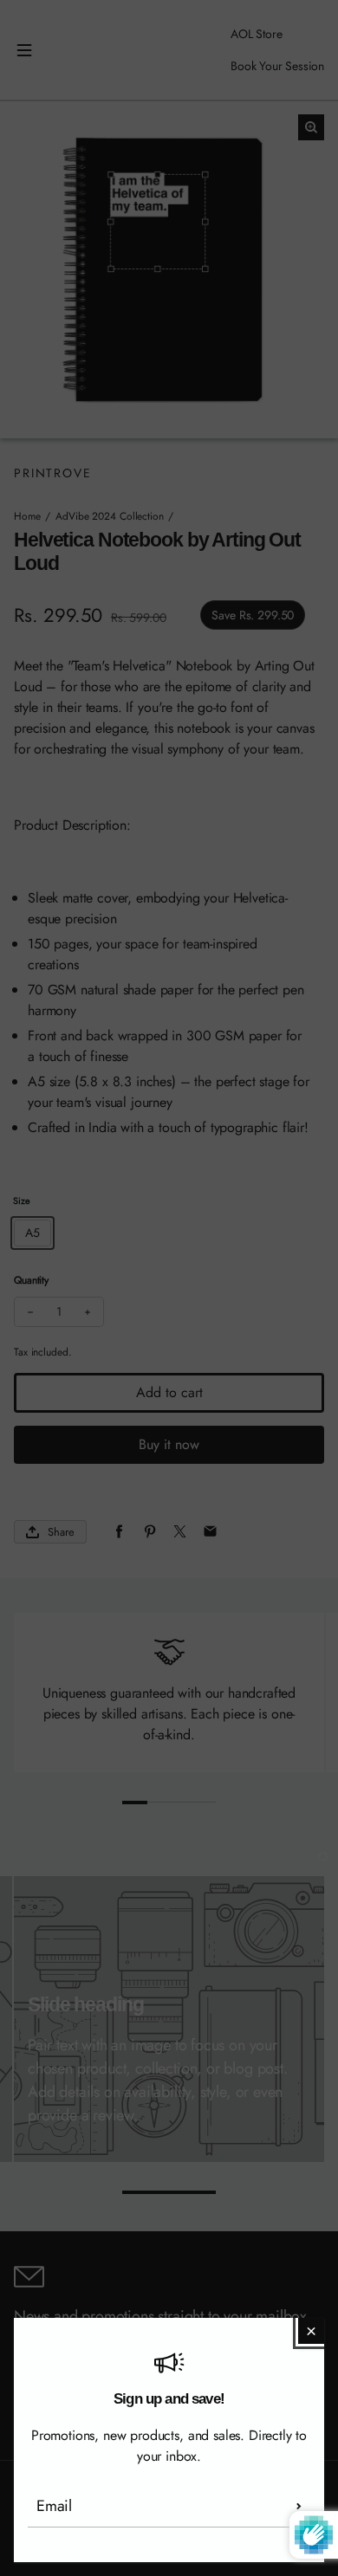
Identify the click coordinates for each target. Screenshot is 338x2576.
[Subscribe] (299, 2506)
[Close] (311, 2331)
